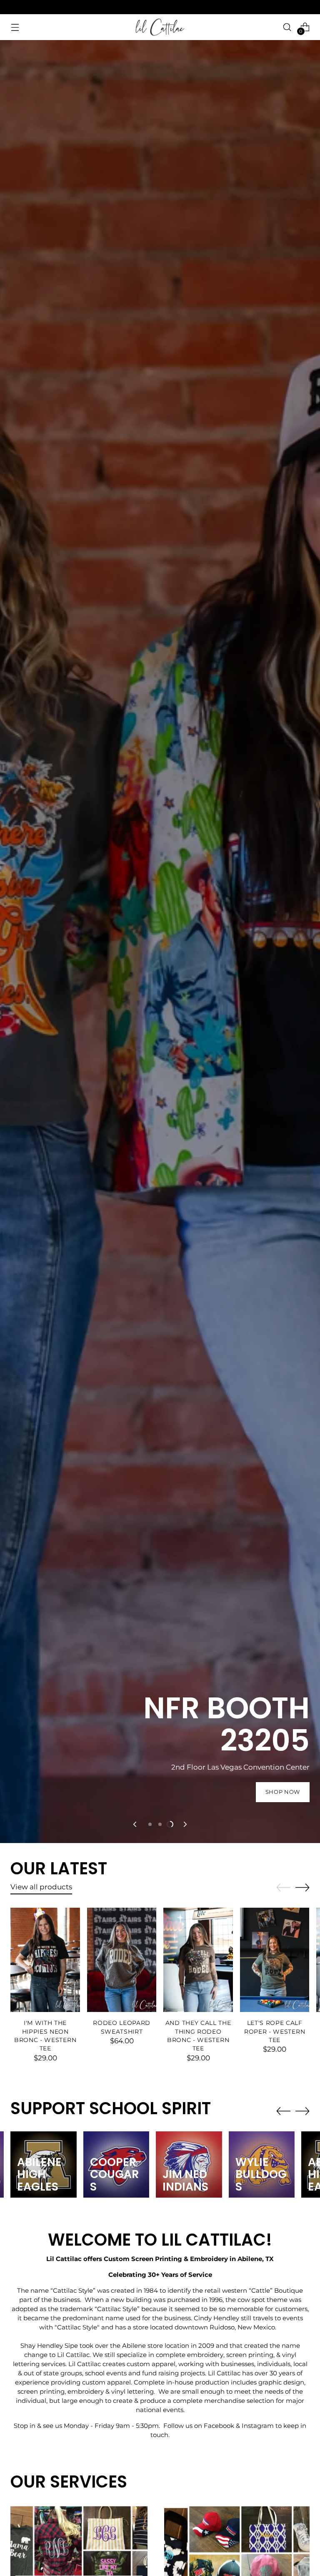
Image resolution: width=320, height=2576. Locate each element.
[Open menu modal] (15, 27)
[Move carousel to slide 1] (150, 1824)
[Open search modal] (287, 27)
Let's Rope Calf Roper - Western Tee (275, 2031)
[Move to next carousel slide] (185, 1824)
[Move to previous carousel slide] (135, 1824)
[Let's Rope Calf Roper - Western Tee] (275, 1960)
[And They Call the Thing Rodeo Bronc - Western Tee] (198, 1960)
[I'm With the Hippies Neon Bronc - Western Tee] (45, 1960)
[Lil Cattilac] (160, 27)
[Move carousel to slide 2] (160, 1824)
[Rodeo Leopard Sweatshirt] (122, 1960)
